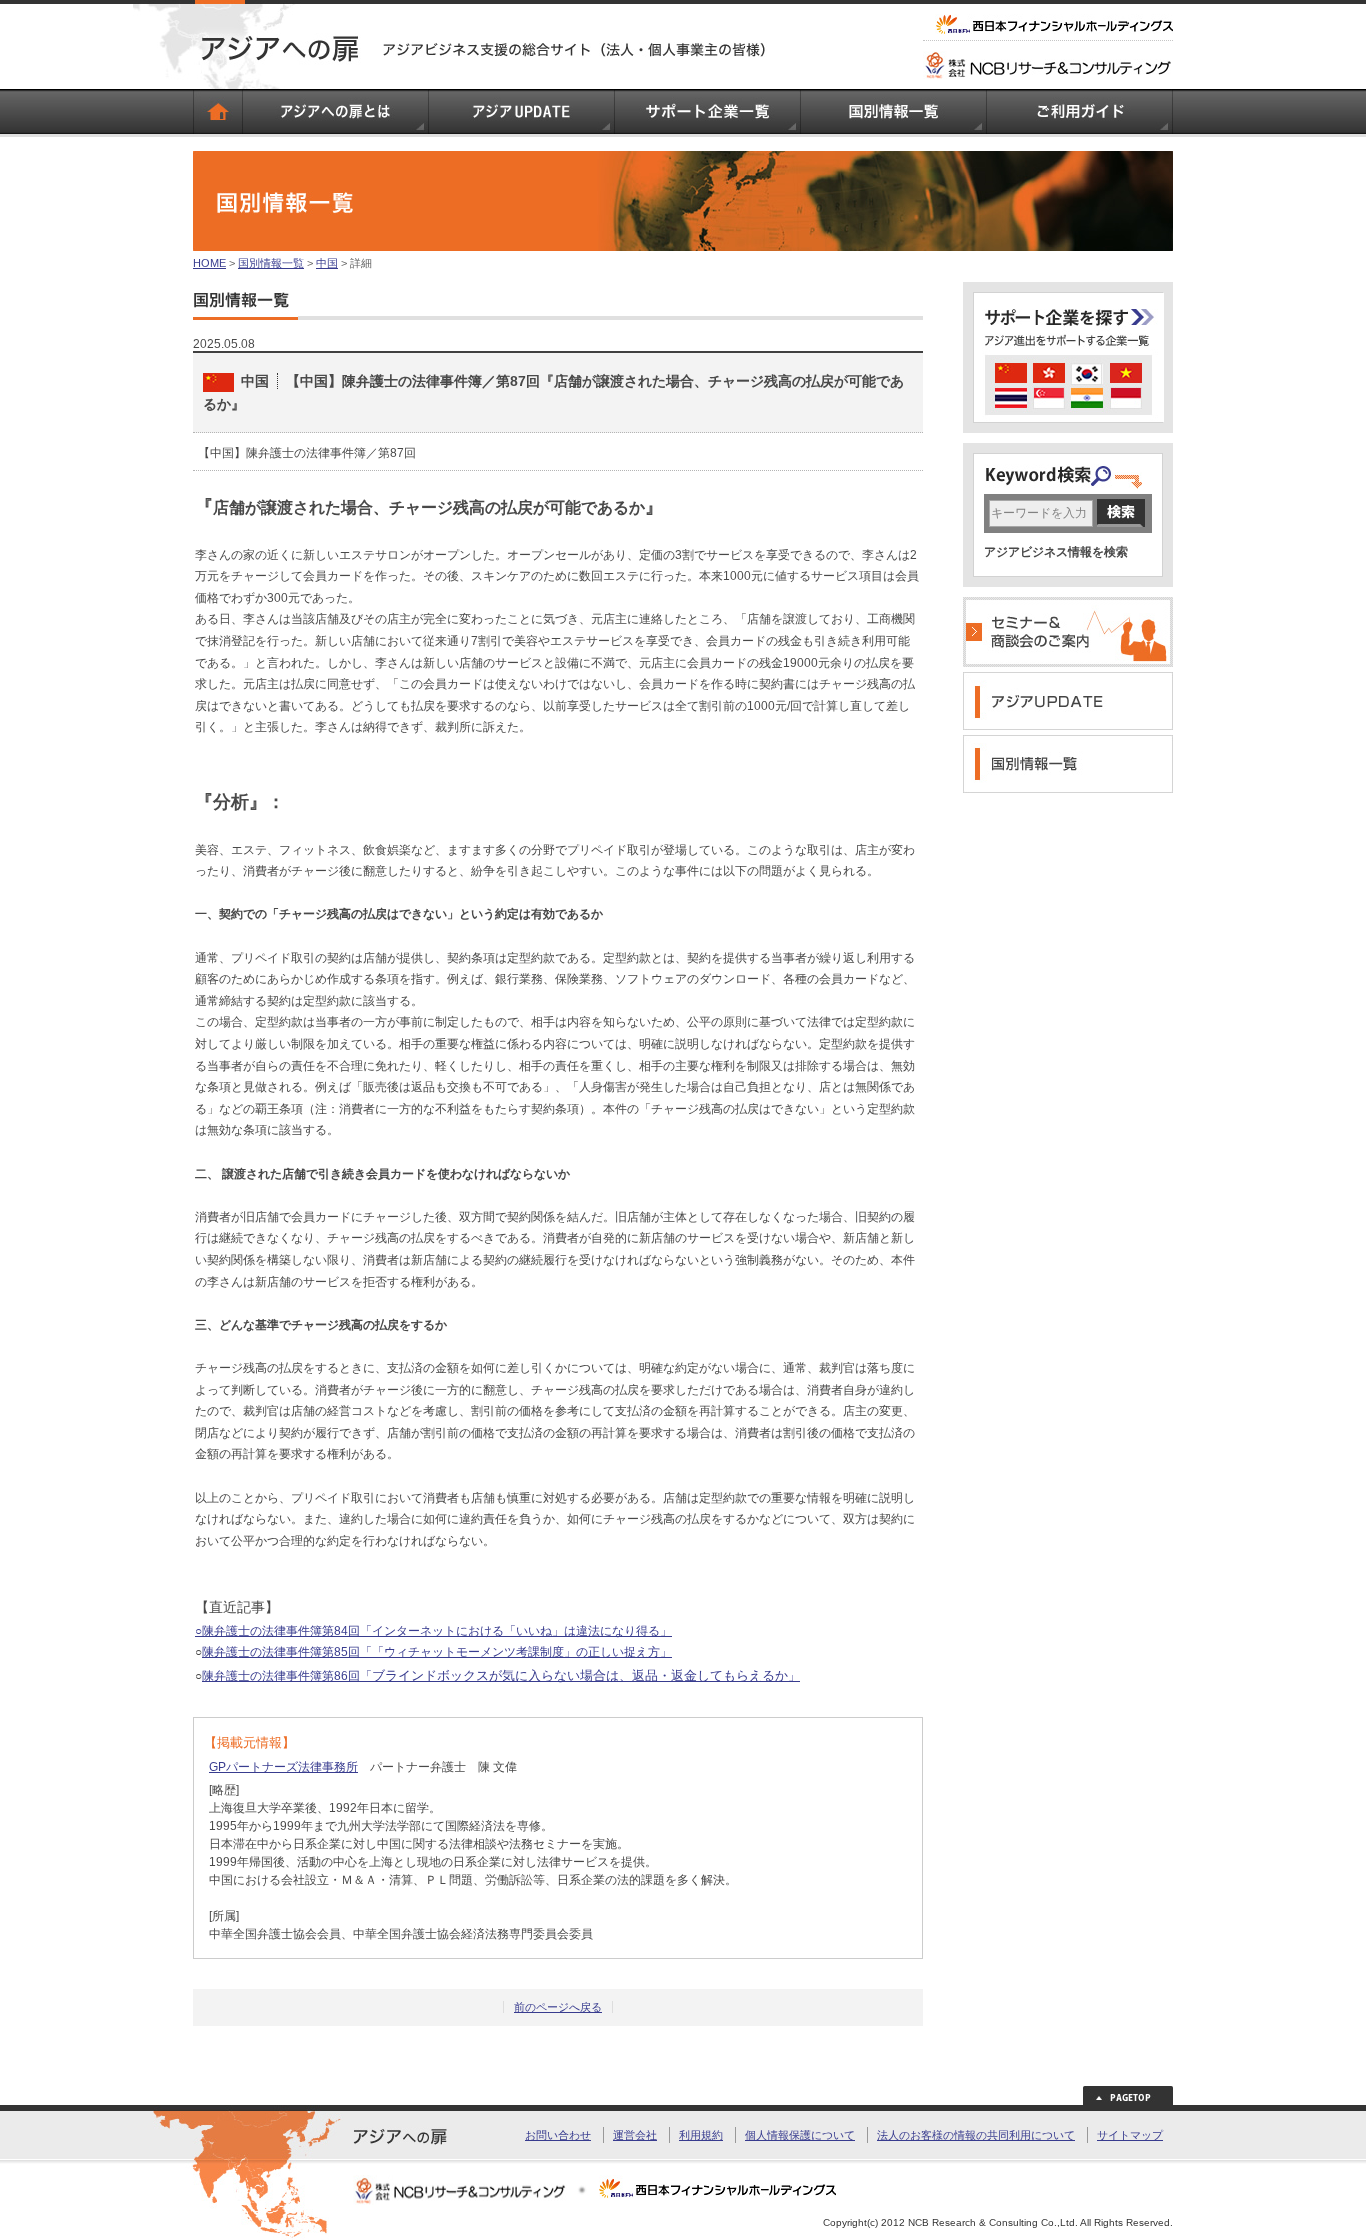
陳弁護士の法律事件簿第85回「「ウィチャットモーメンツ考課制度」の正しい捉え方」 (437, 1652)
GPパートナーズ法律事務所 (283, 1767)
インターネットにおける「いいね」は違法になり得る (516, 1631)
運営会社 (635, 2135)
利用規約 (701, 2135)
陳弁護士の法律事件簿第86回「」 (501, 1676)
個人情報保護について (800, 2135)
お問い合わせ (558, 2135)
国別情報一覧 (271, 263)
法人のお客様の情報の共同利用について (976, 2135)
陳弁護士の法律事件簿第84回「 (287, 1631)
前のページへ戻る (558, 2007)
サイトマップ (1130, 2135)
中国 (327, 263)
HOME (209, 263)
